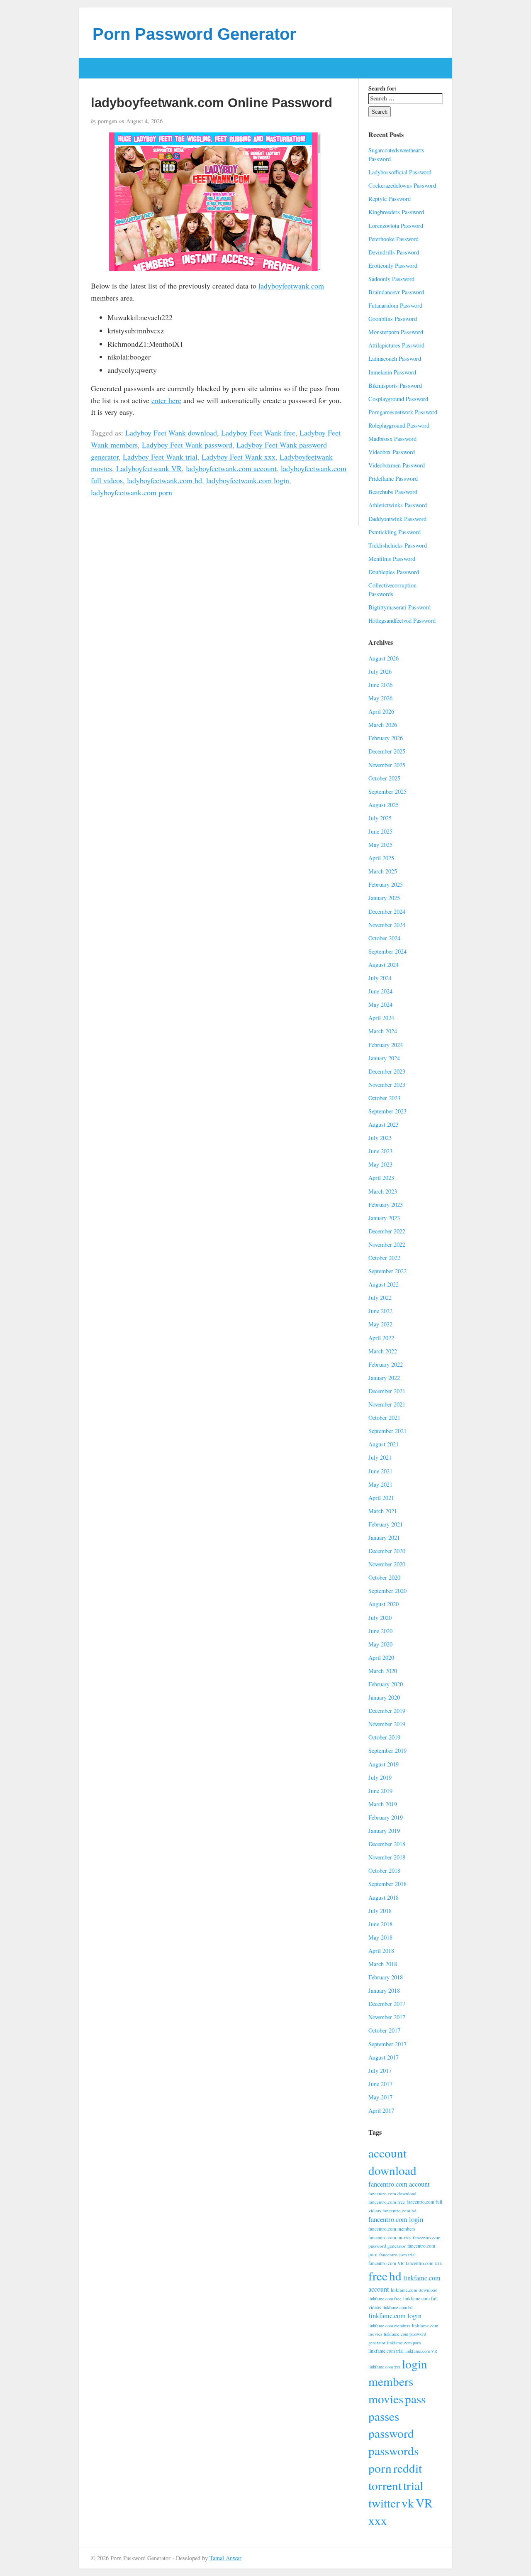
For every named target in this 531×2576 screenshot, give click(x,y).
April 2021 (381, 1498)
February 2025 (386, 884)
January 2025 (384, 898)
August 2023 (384, 1124)
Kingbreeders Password (396, 212)
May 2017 (380, 2097)
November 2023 (387, 1085)
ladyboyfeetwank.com (291, 286)
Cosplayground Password (398, 399)
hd (395, 2276)
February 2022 (386, 1364)
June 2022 (380, 1311)
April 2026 (381, 711)
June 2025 (380, 831)
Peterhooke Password (393, 239)
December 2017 (387, 2004)
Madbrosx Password (392, 439)
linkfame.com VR (421, 2351)
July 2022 (380, 1298)
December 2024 (387, 911)
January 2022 (384, 1378)
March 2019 (383, 1804)
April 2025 (381, 858)
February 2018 (386, 1977)
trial (413, 2485)
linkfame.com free (385, 2299)
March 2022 (383, 1351)
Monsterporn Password (396, 332)
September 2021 (387, 1431)
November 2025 (387, 765)
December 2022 (387, 1231)
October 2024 (384, 938)
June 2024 (380, 991)
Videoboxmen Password (397, 465)
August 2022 (384, 1284)
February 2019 (386, 1817)
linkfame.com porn (404, 2343)
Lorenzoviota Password (396, 226)
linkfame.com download (414, 2290)
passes (384, 2416)
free (378, 2276)
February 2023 (386, 1205)
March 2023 (383, 1191)
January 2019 (384, 1831)
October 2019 (384, 1737)
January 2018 (384, 1990)
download (392, 2170)
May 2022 (380, 1324)
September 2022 (387, 1271)
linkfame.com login (395, 2316)
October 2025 (384, 778)
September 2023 (387, 1111)
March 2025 (383, 871)
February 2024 (386, 1045)
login (415, 2364)
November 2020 (387, 1564)
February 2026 (386, 738)
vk (408, 2503)
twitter (384, 2503)
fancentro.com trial (397, 2254)
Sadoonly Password (391, 279)
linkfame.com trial (386, 2351)
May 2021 (380, 1484)
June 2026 (380, 685)
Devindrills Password (394, 252)
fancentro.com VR (386, 2263)
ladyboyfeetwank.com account (231, 468)
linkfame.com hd (397, 2307)
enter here (166, 400)
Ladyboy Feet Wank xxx (239, 457)
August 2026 (384, 658)
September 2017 (387, 2044)
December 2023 (387, 1071)
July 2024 (380, 978)
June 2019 (380, 1791)
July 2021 (380, 1457)
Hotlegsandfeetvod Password (402, 620)
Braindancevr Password (396, 292)
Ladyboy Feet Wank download (171, 433)
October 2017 (384, 2030)
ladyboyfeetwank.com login (248, 480)
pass (415, 2399)
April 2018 (381, 1951)
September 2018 (387, 1884)
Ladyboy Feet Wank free (258, 433)
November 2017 (387, 2017)
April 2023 (381, 1178)
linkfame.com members (389, 2326)
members (391, 2381)
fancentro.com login (396, 2219)
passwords (393, 2450)
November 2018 (387, 1857)
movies (386, 2399)
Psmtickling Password (395, 532)
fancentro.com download (392, 2193)
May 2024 (380, 1004)
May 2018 (380, 1937)
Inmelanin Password (392, 372)
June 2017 (380, 2084)
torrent (385, 2485)
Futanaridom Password (395, 305)
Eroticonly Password (393, 265)
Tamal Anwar (225, 2558)
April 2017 (381, 2110)
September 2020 (387, 1591)
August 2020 (384, 1604)
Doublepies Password (394, 572)
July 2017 (380, 2071)
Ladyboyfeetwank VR (149, 468)
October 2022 (384, 1258)
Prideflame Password (393, 478)
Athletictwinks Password (398, 505)
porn (380, 2468)
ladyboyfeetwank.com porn (132, 492)
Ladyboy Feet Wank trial (160, 457)
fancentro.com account (399, 2184)
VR (424, 2503)
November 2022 (387, 1244)
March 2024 (383, 1031)
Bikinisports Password (395, 385)
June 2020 (380, 1631)
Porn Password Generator (194, 34)
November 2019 (387, 1724)
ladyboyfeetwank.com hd (164, 480)
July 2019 (380, 1777)
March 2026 (383, 725)
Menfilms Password (392, 559)
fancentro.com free (387, 2202)
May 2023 (380, 1164)
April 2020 (381, 1657)
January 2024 (384, 1058)
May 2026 (380, 698)
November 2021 (387, 1404)
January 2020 (384, 1697)
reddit (408, 2468)
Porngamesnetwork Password (403, 412)
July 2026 (380, 672)
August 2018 (384, 1897)
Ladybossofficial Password (400, 172)
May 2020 (380, 1644)
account (387, 2153)
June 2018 (380, 1924)
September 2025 (387, 791)
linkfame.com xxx (384, 2367)
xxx (378, 2520)
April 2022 (381, 1338)
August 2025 (384, 805)
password (391, 2433)
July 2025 (380, 818)
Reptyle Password (390, 199)
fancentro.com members (392, 2229)
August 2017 (384, 2057)
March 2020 (383, 1671)
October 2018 (384, 1870)
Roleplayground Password (399, 425)
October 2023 (384, 1098)
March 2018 (383, 1964)
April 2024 (381, 1018)
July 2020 (380, 1618)
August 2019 (384, 1764)
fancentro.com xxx (424, 2263)
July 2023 (380, 1138)
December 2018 (387, 1844)
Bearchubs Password (393, 492)
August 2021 (384, 1444)
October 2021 (384, 1418)
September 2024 (387, 951)
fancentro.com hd (399, 2210)
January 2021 (384, 1538)
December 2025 (387, 751)
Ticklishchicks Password (398, 545)
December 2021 (387, 1391)
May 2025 (380, 845)
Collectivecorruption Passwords (392, 590)
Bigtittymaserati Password (399, 607)
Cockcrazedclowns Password (402, 185)
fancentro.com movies (390, 2237)
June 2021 (380, 1471)
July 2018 (380, 1911)
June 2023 (380, 1151)
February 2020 (386, 1684)
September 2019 (387, 1750)
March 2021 (383, 1511)
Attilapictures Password (396, 345)
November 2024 (387, 925)
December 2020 (387, 1551)
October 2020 (384, 1577)
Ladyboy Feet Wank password (187, 445)
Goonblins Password (393, 319)
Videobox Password (392, 452)
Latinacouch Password (395, 358)
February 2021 (386, 1524)
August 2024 (384, 965)
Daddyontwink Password (397, 519)
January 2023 (384, 1218)
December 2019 (387, 1711)
